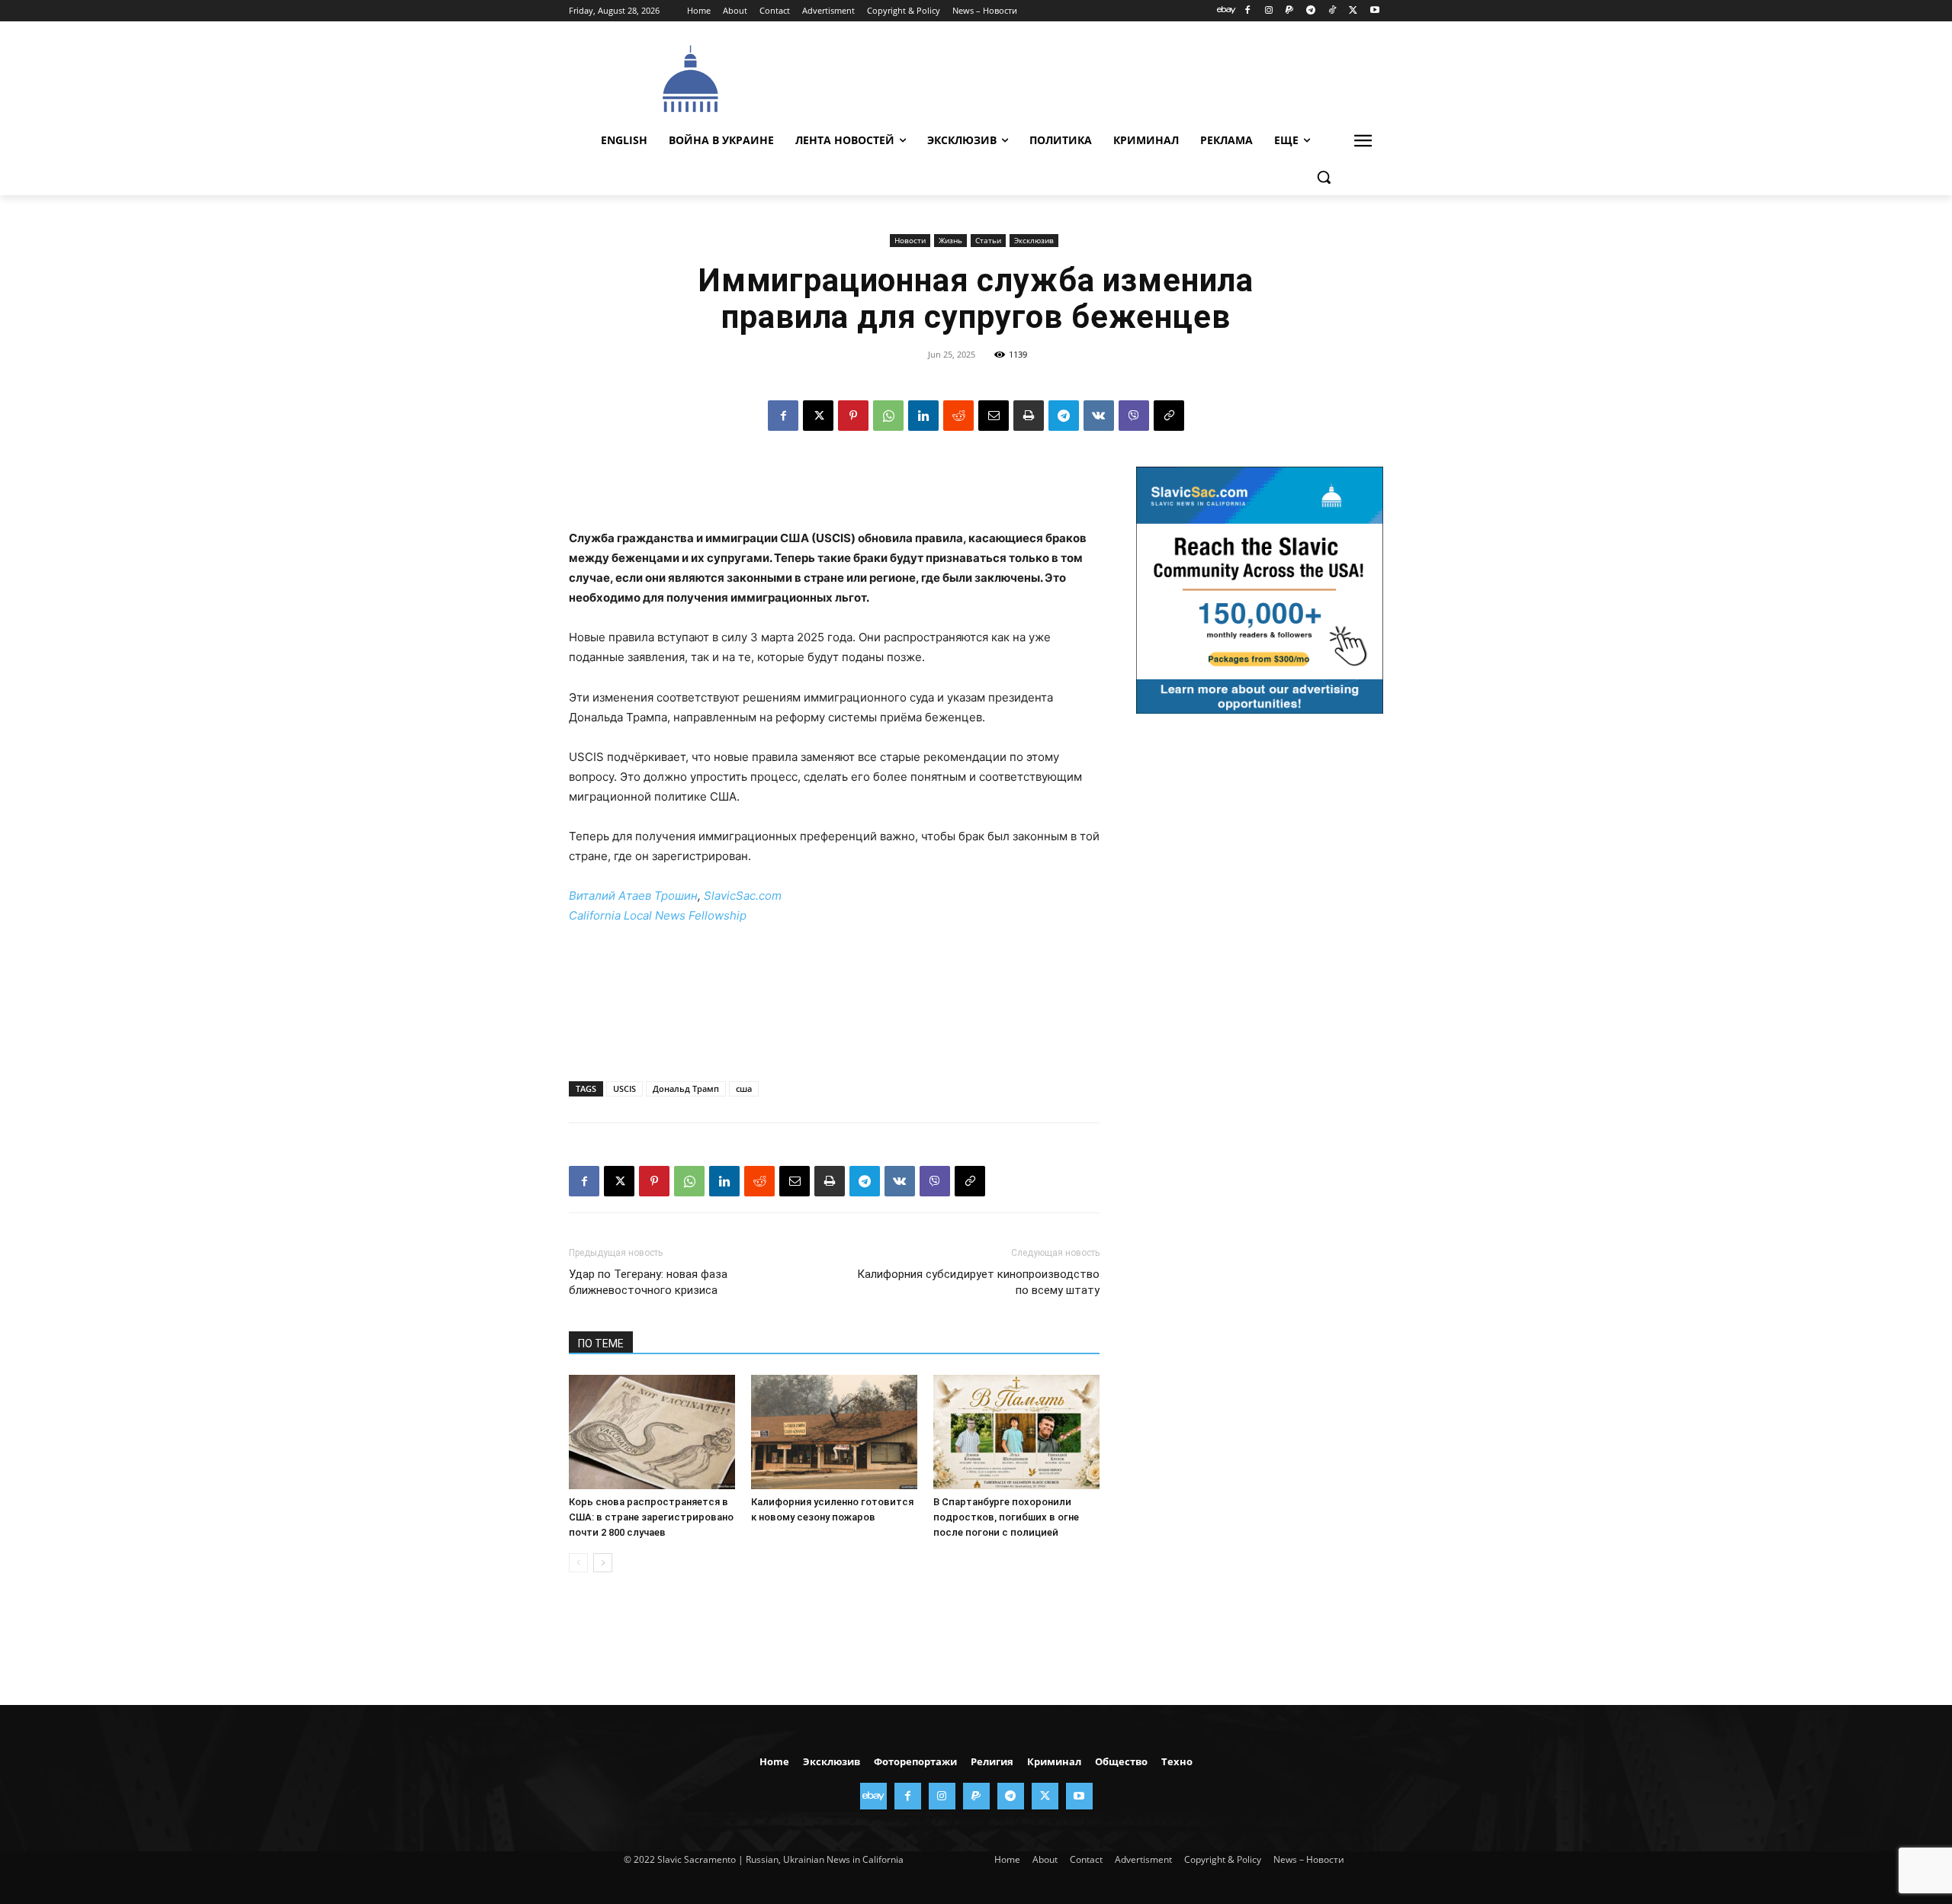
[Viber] (1134, 416)
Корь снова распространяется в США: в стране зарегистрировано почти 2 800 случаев (651, 1517)
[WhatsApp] (888, 416)
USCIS (624, 1088)
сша (744, 1088)
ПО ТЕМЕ (601, 1344)
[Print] (1029, 416)
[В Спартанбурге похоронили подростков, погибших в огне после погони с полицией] (1016, 1432)
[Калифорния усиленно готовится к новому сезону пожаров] (834, 1432)
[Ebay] (1226, 11)
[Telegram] (1311, 11)
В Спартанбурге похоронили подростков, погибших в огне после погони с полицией (1006, 1517)
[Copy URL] (1169, 416)
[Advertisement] (1090, 77)
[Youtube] (1374, 11)
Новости (910, 240)
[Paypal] (1290, 11)
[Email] (994, 416)
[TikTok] (1332, 11)
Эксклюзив (1034, 240)
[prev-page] (578, 1563)
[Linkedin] (923, 416)
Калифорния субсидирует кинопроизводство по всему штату (978, 1282)
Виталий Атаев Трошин (633, 896)
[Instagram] (1268, 11)
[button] (1324, 177)
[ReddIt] (958, 416)
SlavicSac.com (743, 896)
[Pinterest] (853, 416)
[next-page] (603, 1563)
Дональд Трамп (686, 1088)
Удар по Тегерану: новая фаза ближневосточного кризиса (648, 1282)
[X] (1353, 11)
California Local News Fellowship (658, 915)
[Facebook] (1247, 11)
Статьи (988, 240)
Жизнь (950, 240)
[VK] (1099, 416)
